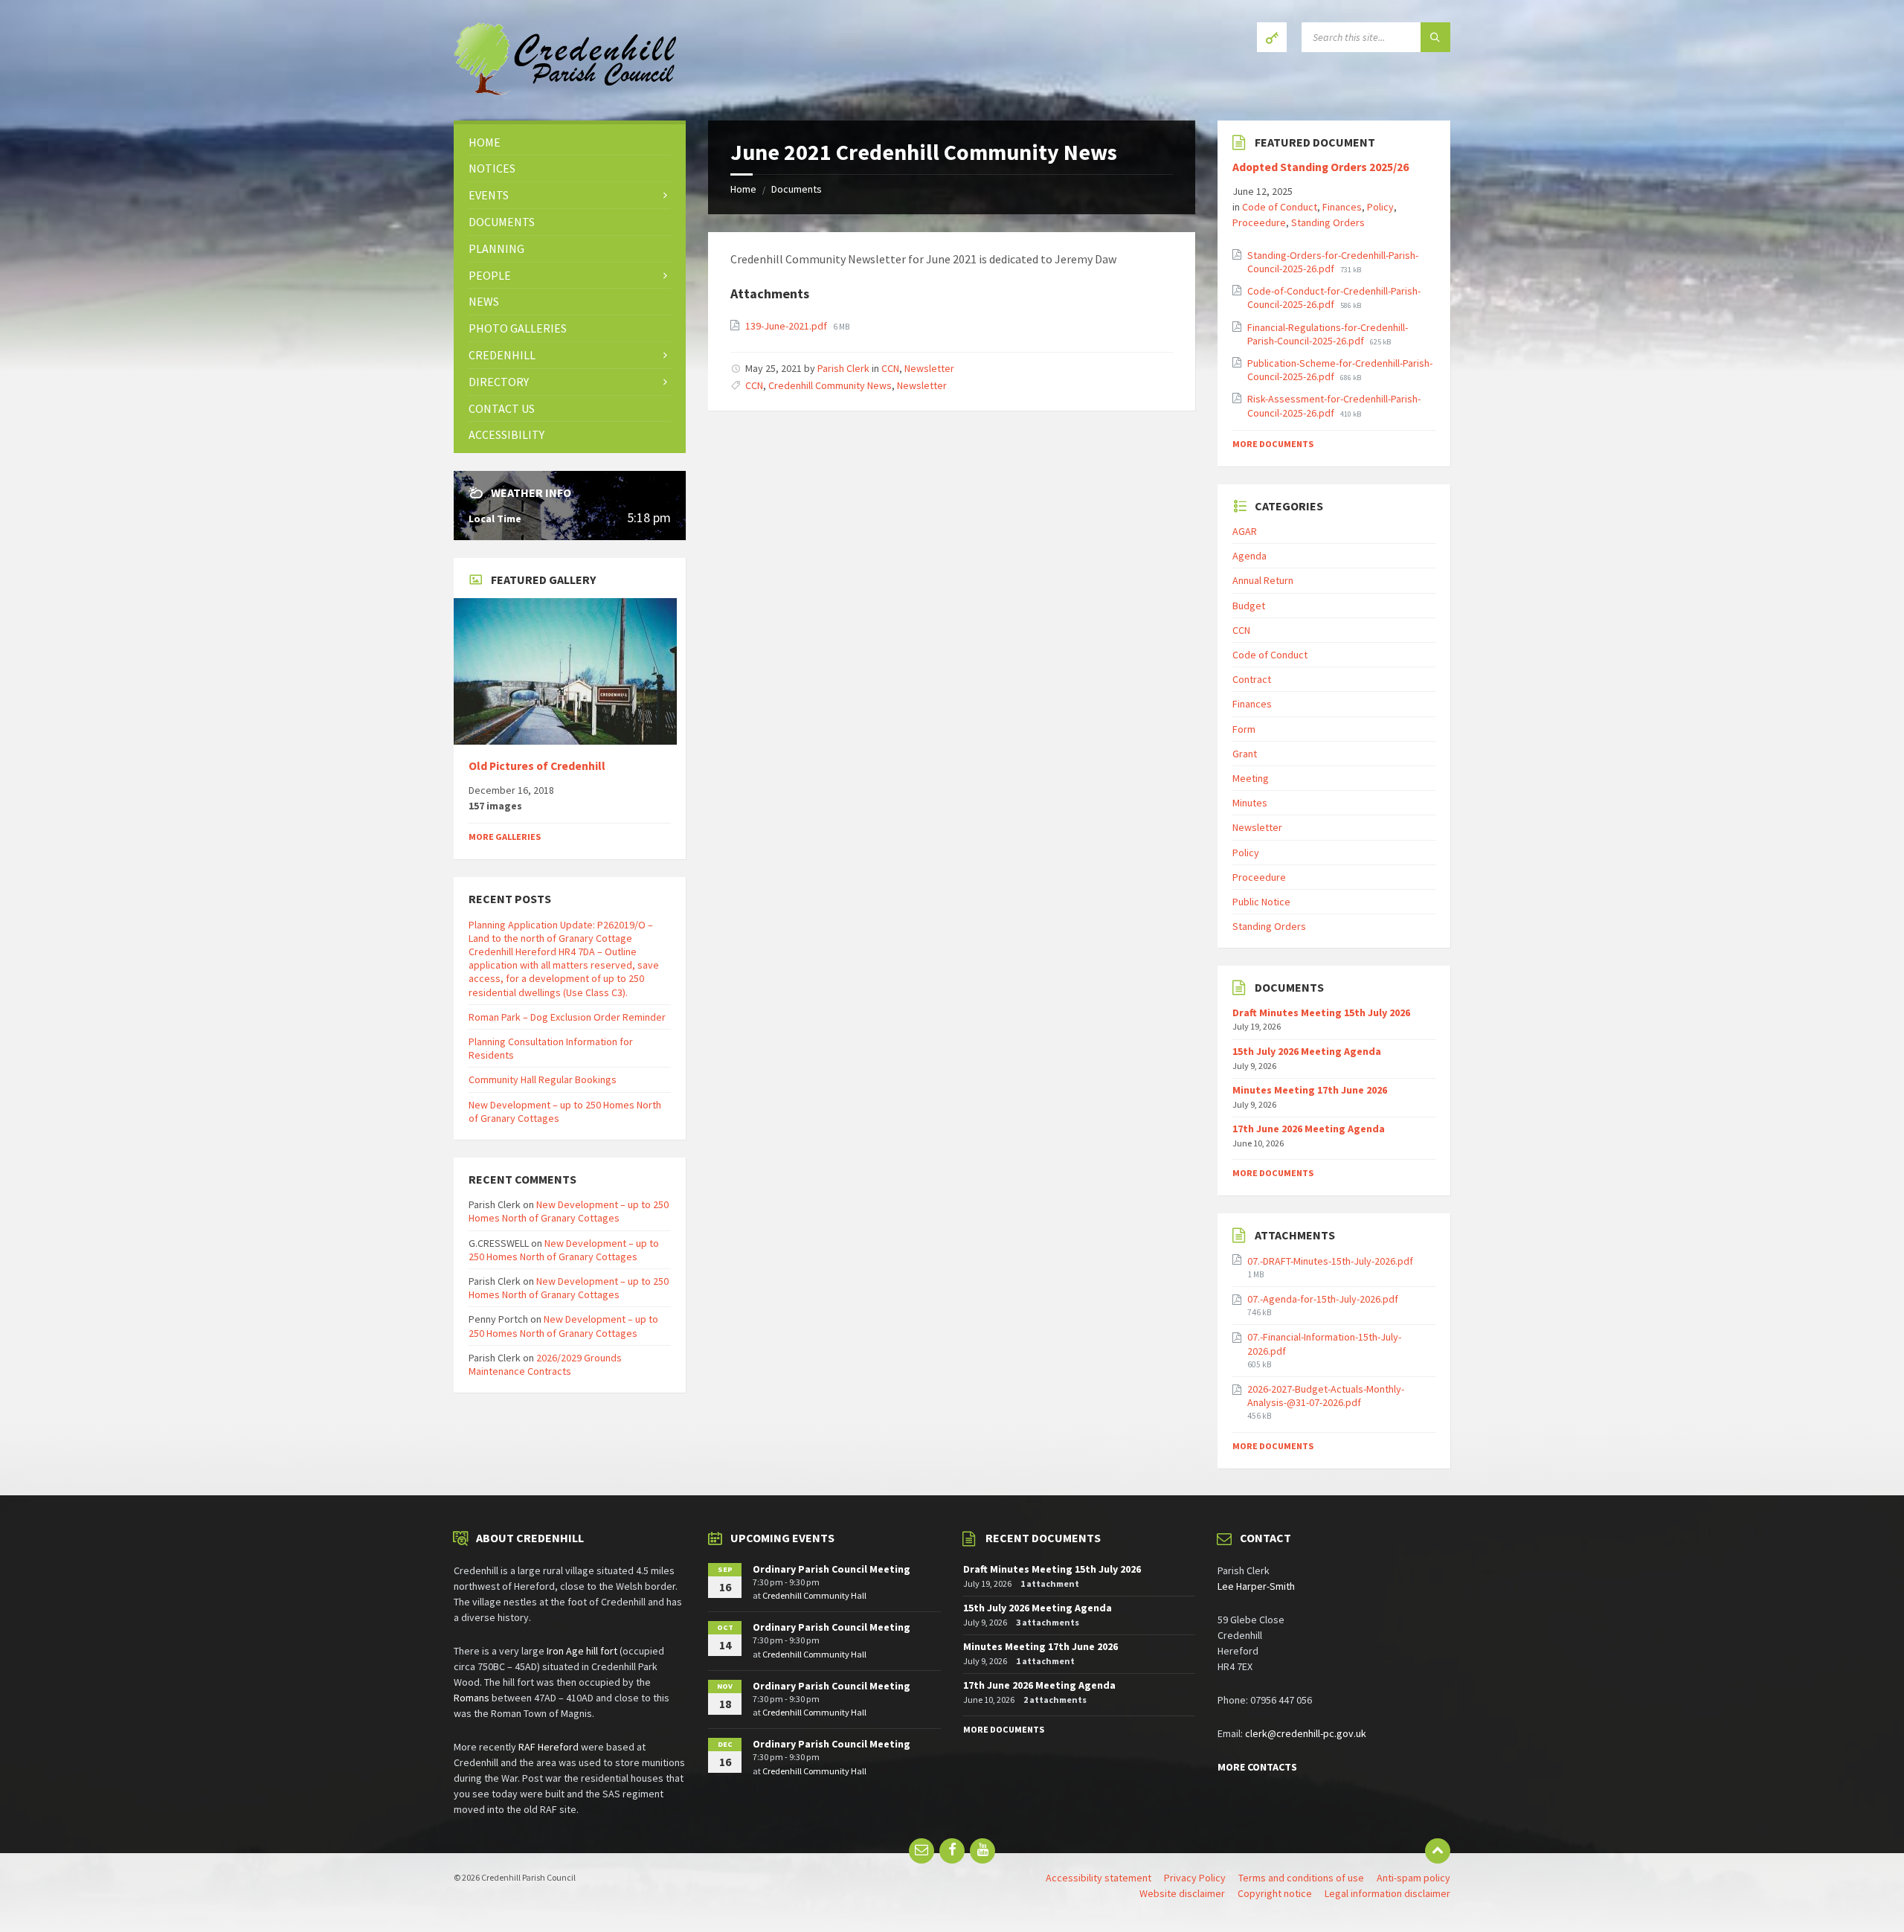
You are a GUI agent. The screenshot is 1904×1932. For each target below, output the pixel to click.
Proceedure (1259, 222)
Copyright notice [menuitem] (1275, 1893)
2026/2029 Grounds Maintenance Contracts (545, 1364)
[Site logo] (565, 91)
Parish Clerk (843, 368)
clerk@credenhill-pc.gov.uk (1306, 1733)
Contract (1252, 679)
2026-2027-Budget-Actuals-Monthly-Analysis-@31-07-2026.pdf (1326, 1396)
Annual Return (1263, 580)
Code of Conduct (1280, 207)
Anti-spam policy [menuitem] (1413, 1878)
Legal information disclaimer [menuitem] (1387, 1893)
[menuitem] (570, 142)
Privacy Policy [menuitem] (1195, 1878)
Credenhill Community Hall (814, 1595)
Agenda (1249, 556)
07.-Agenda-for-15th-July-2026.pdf (1323, 1299)
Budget (1249, 606)
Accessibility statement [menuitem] (1099, 1878)
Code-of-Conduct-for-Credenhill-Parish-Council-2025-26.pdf (1334, 298)
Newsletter (929, 368)
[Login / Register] (1272, 37)
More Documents (1273, 444)
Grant (1245, 754)
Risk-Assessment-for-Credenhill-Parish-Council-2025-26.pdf (1334, 405)
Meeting (1251, 778)
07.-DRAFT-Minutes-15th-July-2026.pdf (1330, 1261)
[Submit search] (1435, 37)
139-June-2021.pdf (787, 326)
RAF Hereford (549, 1747)
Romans (472, 1698)
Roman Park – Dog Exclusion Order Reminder (567, 1017)
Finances (1342, 207)
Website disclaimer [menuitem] (1182, 1893)
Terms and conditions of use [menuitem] (1301, 1878)
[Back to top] (1438, 1851)
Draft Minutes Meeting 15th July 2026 (1321, 1012)
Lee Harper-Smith (1256, 1586)
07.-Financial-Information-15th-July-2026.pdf (1324, 1344)
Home (743, 189)
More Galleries (505, 837)
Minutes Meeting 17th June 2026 (1310, 1090)
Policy (1380, 207)
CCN (890, 368)
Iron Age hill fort (582, 1651)
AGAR (1245, 531)
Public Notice (1261, 902)
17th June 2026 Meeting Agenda (1309, 1129)
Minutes (1250, 803)
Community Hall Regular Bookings (543, 1079)
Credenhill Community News (830, 385)
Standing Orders (1328, 222)
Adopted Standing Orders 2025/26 (1321, 167)
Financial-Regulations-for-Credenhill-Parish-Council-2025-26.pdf (1328, 334)
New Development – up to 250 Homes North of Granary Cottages (569, 1211)
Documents (797, 189)
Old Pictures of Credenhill (537, 766)
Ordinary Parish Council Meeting (832, 1569)
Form (1244, 729)
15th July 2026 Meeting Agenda (1307, 1051)
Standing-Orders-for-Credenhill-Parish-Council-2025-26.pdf (1333, 262)
